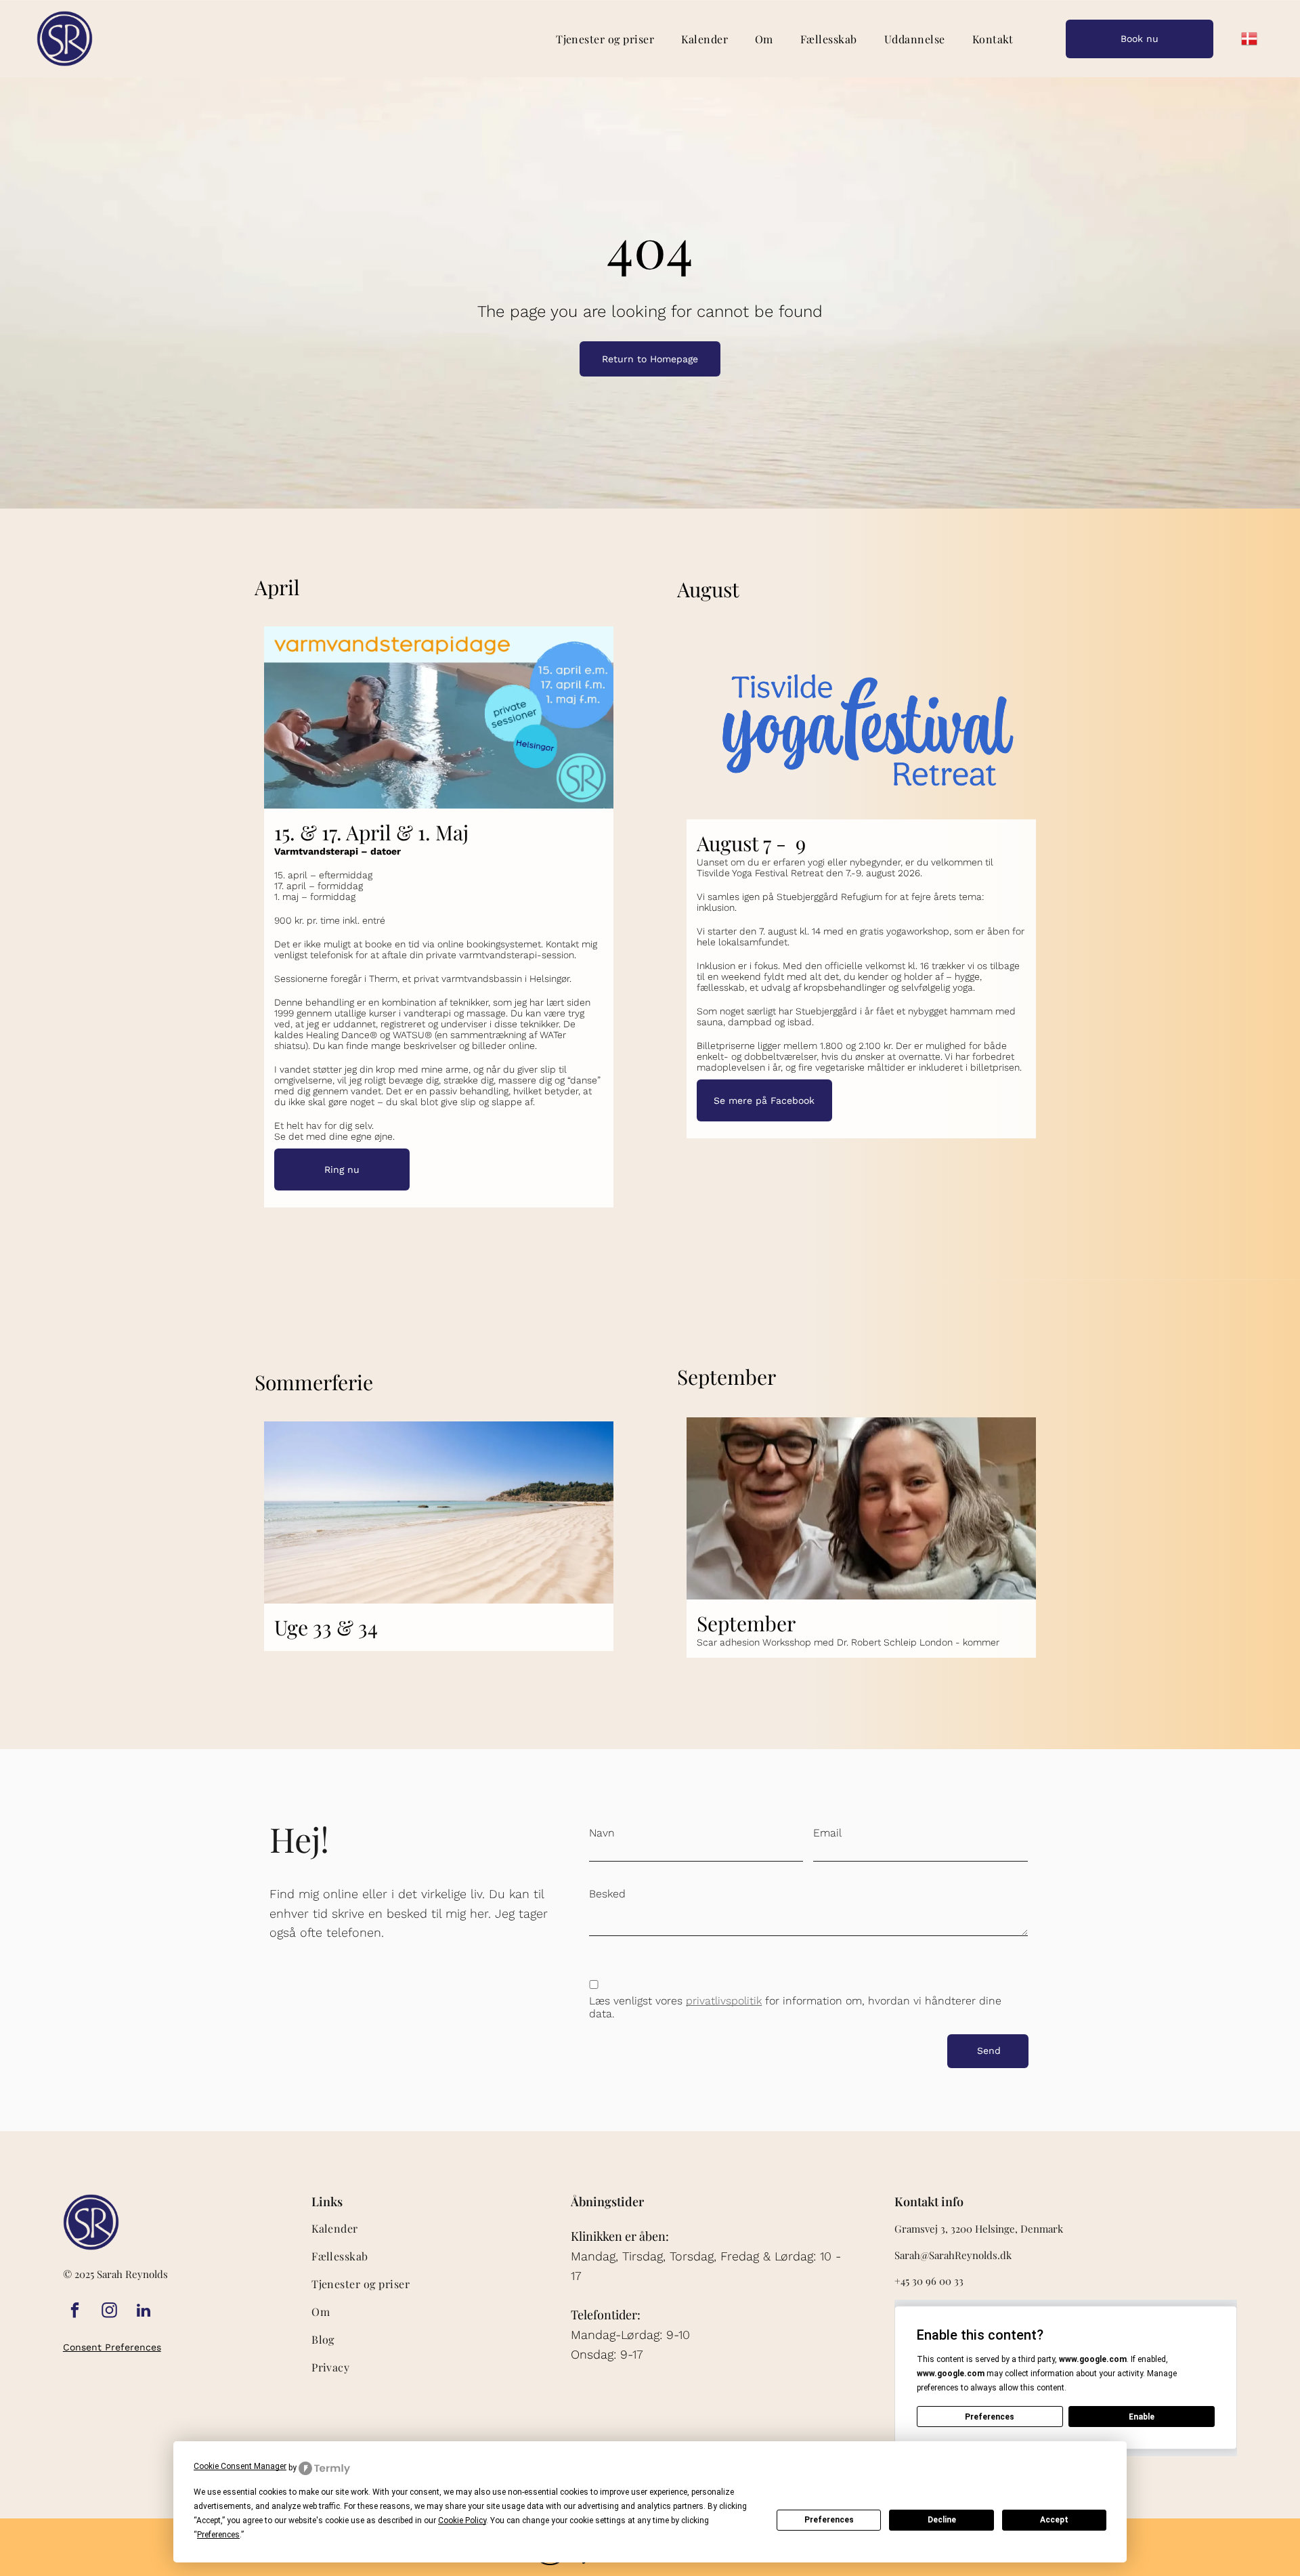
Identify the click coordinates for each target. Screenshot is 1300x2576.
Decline (942, 2520)
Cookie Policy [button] (462, 2520)
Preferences (829, 2520)
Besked (607, 1894)
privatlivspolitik (724, 2001)
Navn (602, 1833)
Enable (1142, 2417)
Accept (1054, 2520)
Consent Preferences (112, 2347)
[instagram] (109, 2312)
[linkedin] (144, 2312)
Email (827, 1833)
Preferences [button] (218, 2535)
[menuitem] (605, 38)
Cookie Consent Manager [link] (240, 2466)
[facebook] (75, 2312)
